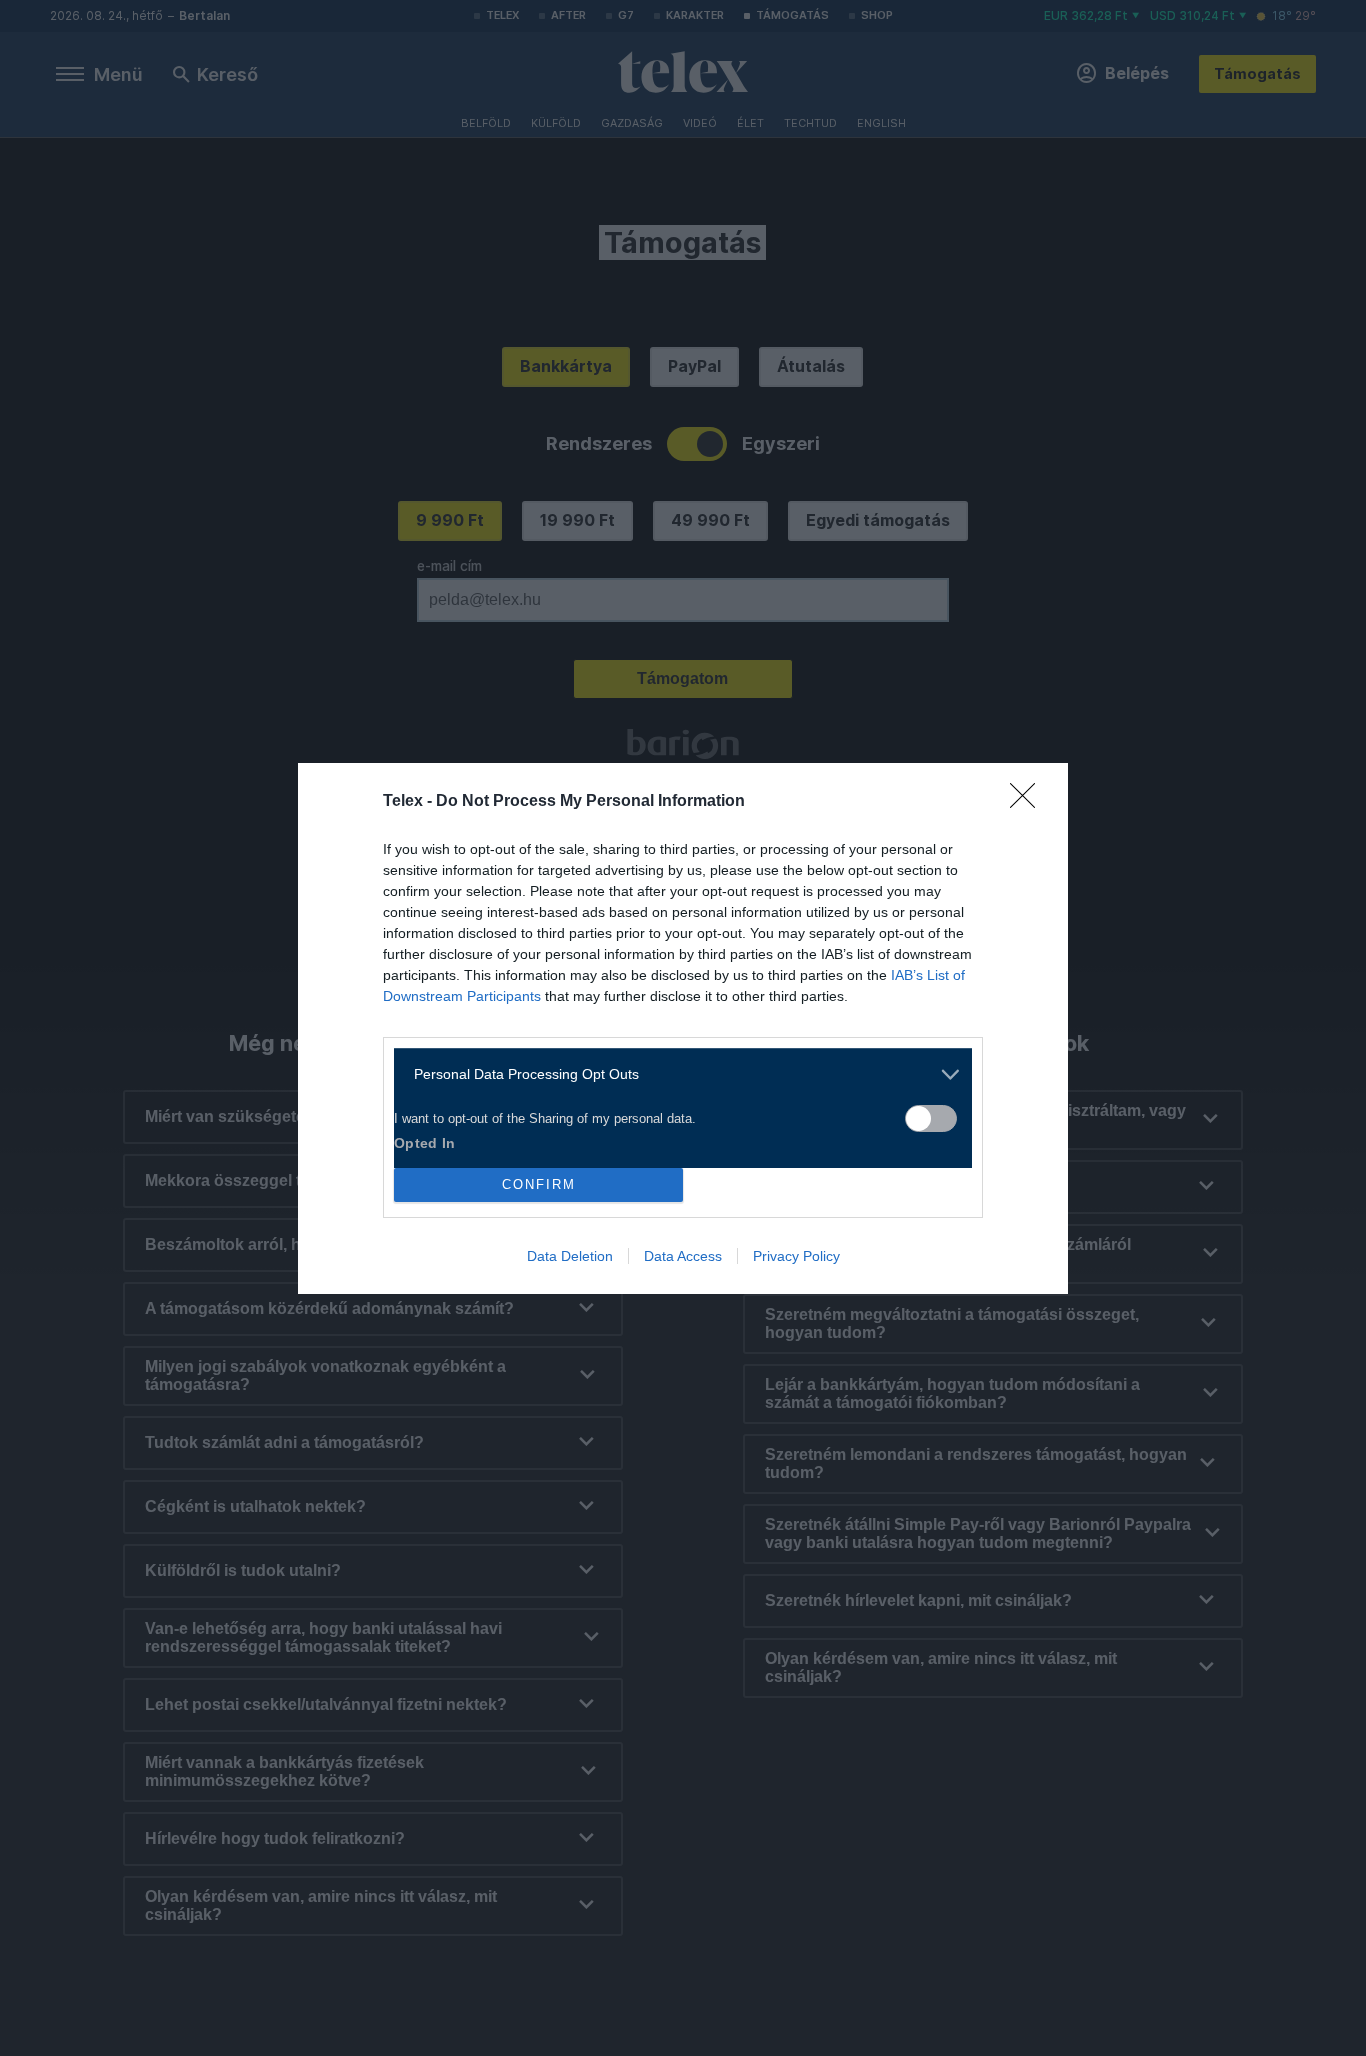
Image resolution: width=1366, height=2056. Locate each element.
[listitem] (675, 1074)
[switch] (931, 1118)
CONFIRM (539, 1184)
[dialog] (683, 1028)
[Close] (1029, 802)
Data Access (683, 1256)
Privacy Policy (796, 1256)
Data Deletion (570, 1256)
